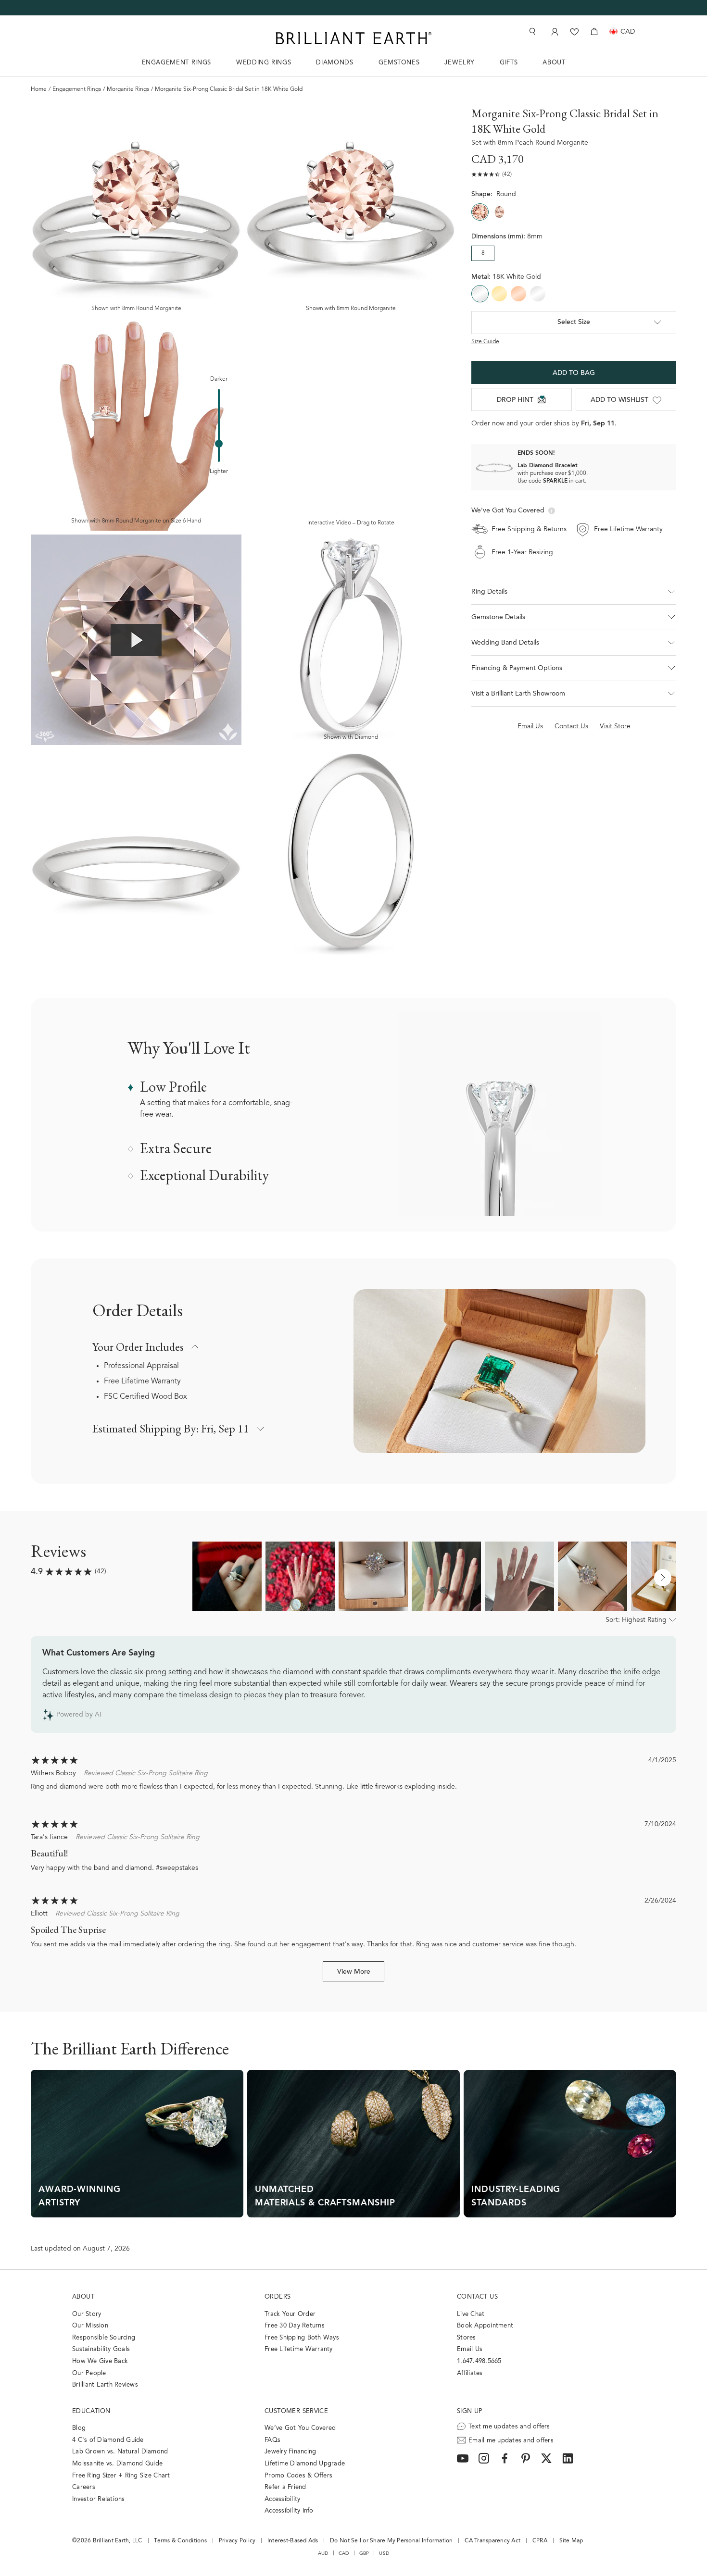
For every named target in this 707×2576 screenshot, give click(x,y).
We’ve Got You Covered (300, 2428)
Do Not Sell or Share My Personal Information (391, 2541)
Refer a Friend (285, 2487)
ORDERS (278, 2297)
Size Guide (485, 342)
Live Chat (471, 2314)
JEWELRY (460, 63)
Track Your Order (290, 2314)
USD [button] (384, 2553)
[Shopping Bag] (594, 31)
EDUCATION (91, 2411)
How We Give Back (100, 2361)
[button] (574, 592)
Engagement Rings (77, 89)
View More (354, 1972)
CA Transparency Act (492, 2541)
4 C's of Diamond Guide (108, 2440)
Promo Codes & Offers (298, 2476)
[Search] (531, 31)
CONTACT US (477, 2297)
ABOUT (554, 63)
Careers (84, 2487)
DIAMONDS (335, 63)
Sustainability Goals (101, 2349)
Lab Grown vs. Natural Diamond (120, 2452)
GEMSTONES (399, 63)
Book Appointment (485, 2326)
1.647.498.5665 (479, 2361)
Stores (467, 2338)
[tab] (574, 617)
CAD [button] (344, 2553)
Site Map (571, 2541)
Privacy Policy (237, 2541)
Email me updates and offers (511, 2441)
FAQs (272, 2440)
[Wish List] (574, 31)
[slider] (219, 444)
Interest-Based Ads (293, 2541)
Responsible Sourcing (104, 2338)
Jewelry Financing (290, 2452)
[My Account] (554, 31)
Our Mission (90, 2326)
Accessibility (282, 2499)
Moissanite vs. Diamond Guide (117, 2464)
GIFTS (509, 63)
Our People (89, 2373)
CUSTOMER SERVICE (296, 2411)
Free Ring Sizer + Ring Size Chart (121, 2476)
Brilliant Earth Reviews (105, 2385)
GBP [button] (364, 2553)
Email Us (470, 2349)
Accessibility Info (289, 2511)
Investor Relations (99, 2499)
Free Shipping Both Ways (302, 2338)
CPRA (540, 2541)
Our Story (87, 2314)
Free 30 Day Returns (295, 2326)
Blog (79, 2428)
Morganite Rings (128, 89)
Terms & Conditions (180, 2541)
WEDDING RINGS (264, 63)
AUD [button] (323, 2553)
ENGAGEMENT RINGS (177, 63)
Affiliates (470, 2373)
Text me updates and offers (509, 2427)
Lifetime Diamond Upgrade (305, 2464)
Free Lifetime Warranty (142, 1381)
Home (39, 89)
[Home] (353, 38)
